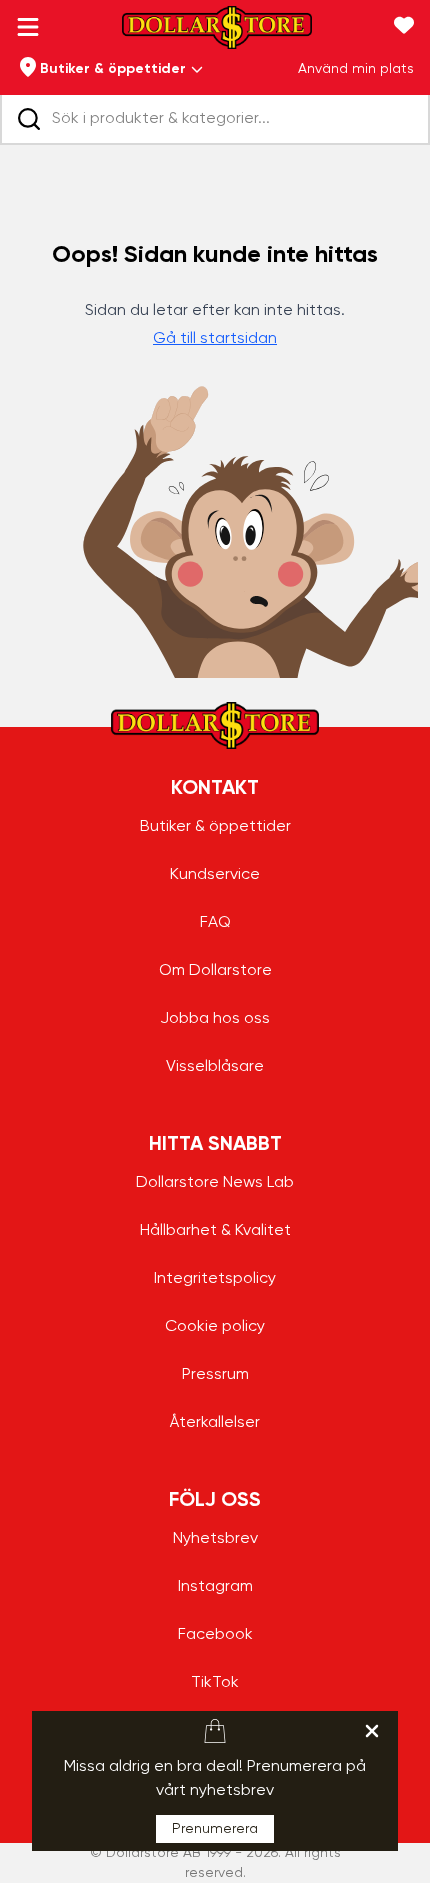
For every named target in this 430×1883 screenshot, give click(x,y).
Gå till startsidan (215, 339)
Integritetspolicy (215, 1279)
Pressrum (215, 1375)
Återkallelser (215, 1423)
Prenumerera (215, 1829)
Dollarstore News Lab (215, 1183)
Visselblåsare (215, 1067)
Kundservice (215, 875)
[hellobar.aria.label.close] (372, 1731)
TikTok (215, 1683)
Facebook (215, 1635)
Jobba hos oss (215, 1019)
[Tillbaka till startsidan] (217, 33)
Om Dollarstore (215, 971)
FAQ (215, 923)
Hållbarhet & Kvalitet (215, 1231)
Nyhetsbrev (215, 1539)
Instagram (215, 1587)
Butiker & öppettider (215, 827)
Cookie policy (215, 1327)
